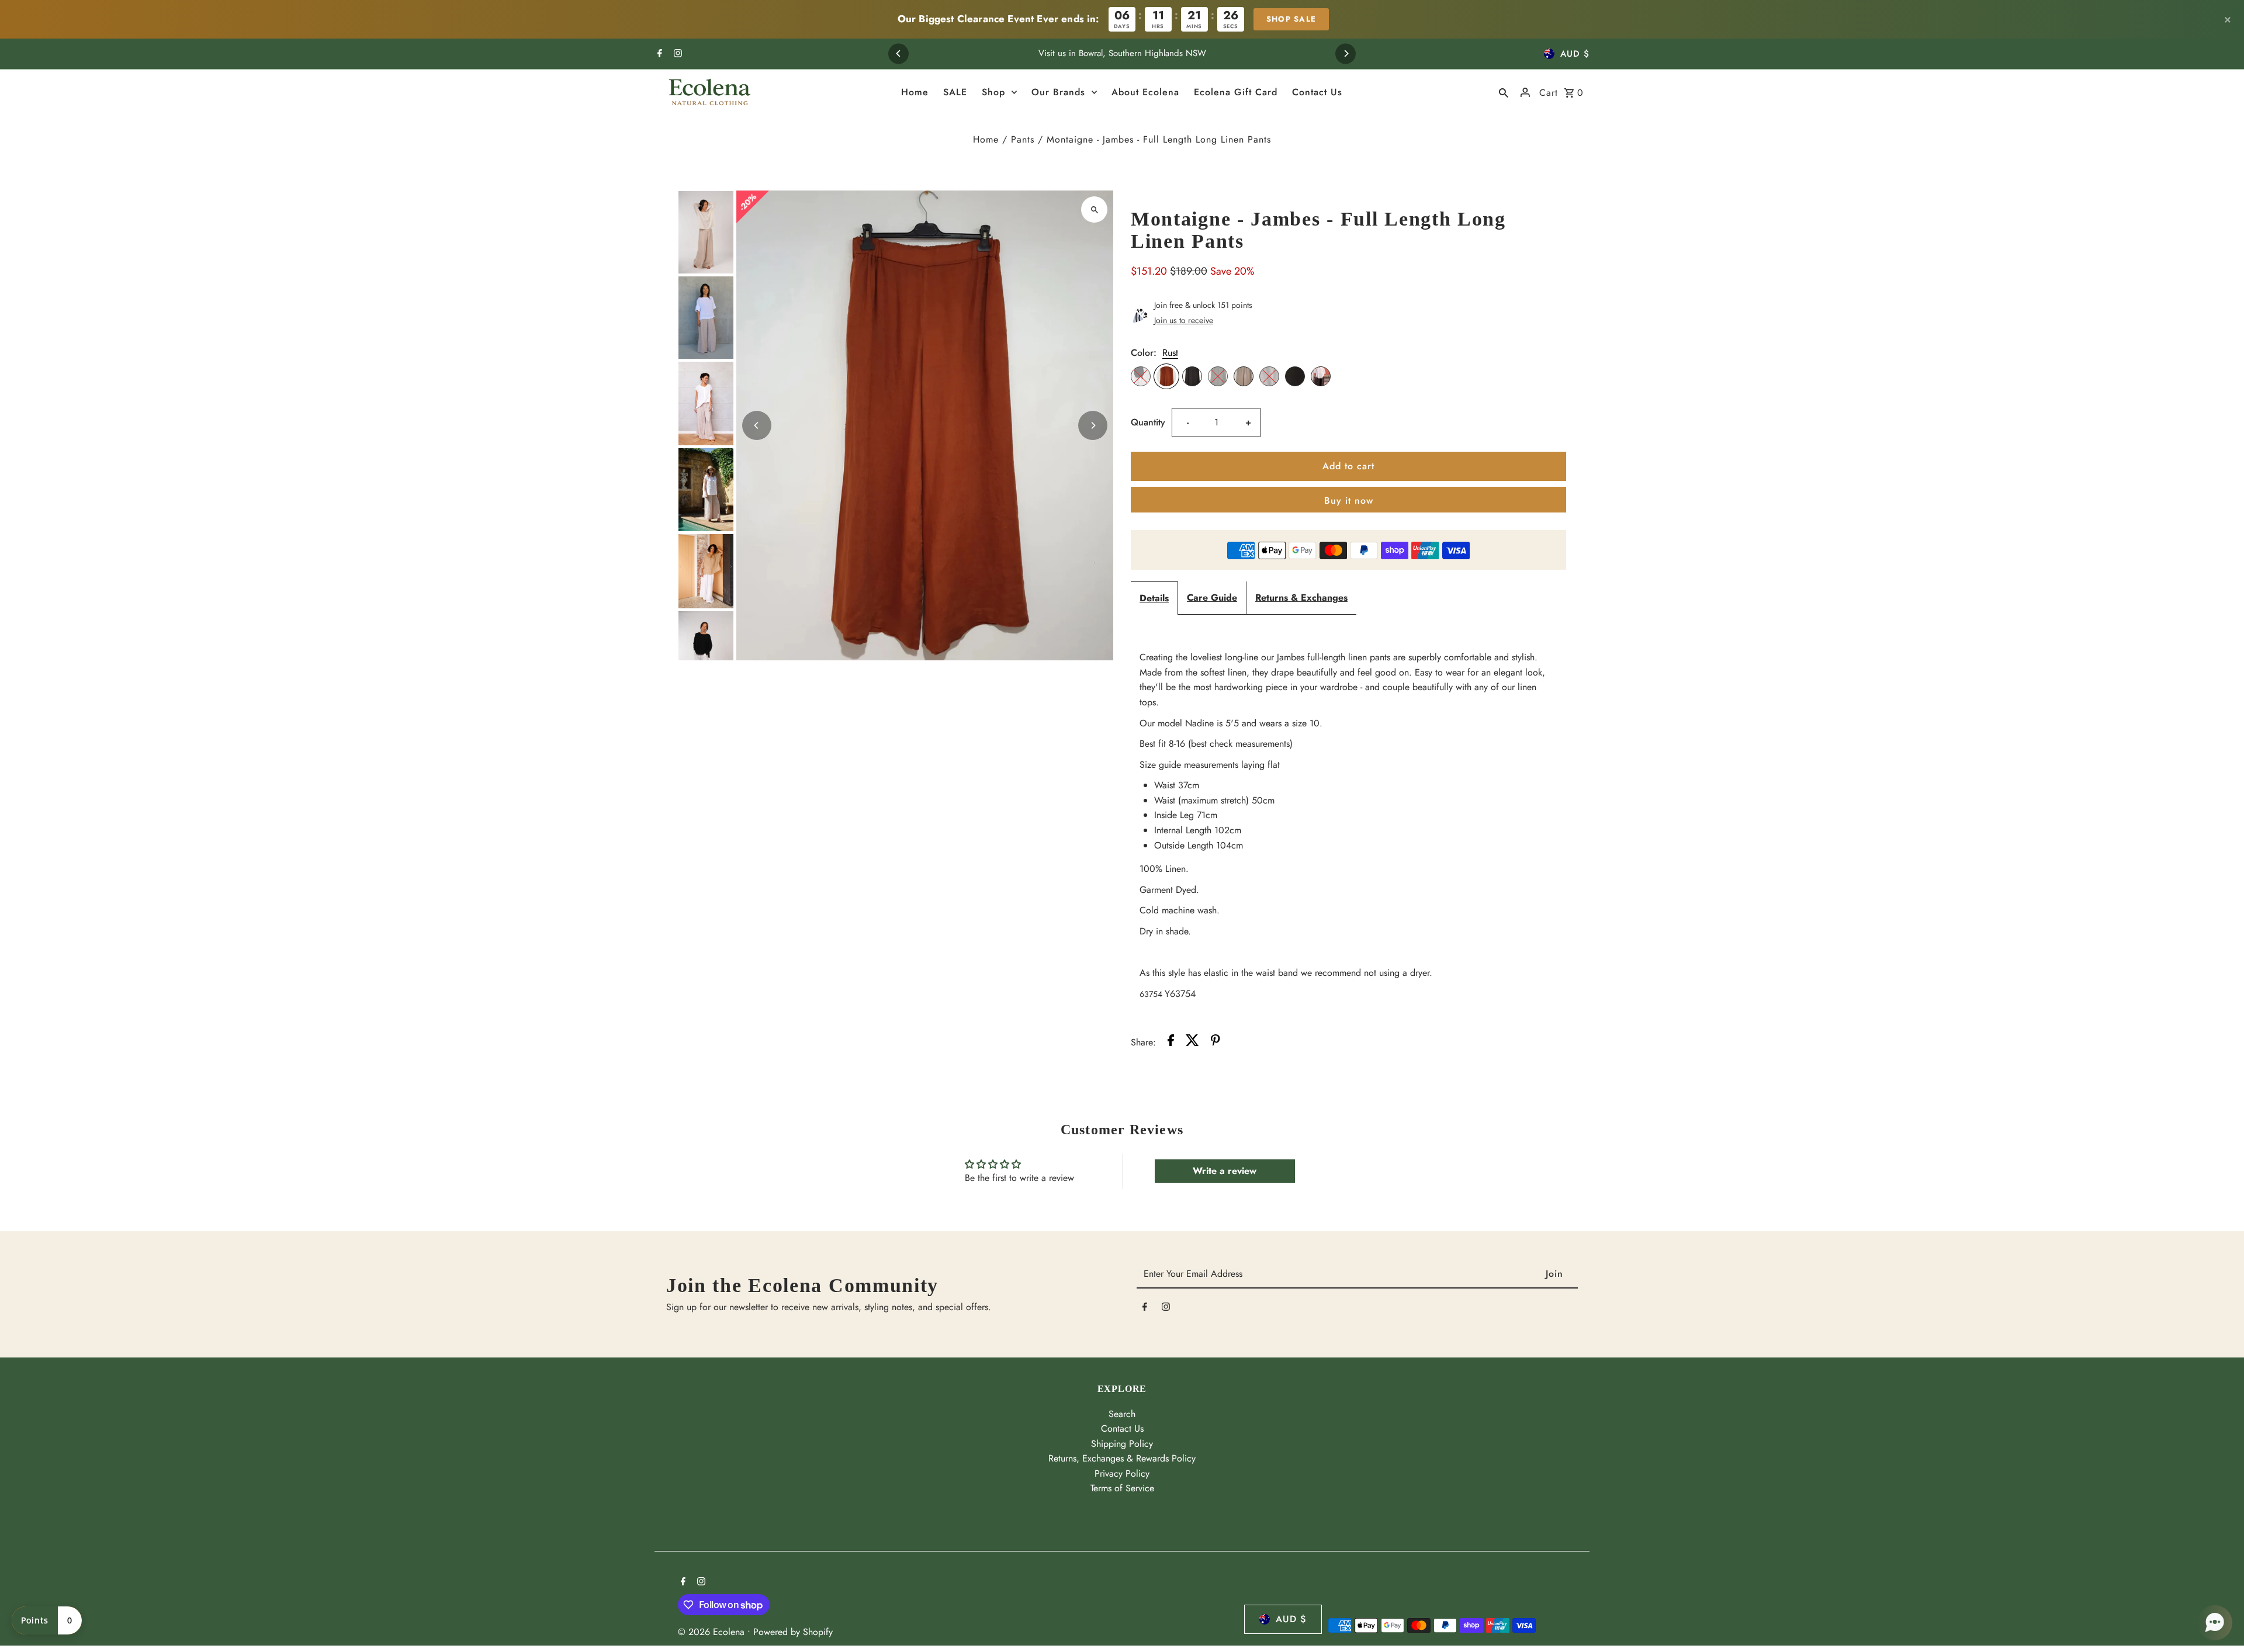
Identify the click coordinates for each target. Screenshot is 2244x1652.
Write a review (1225, 1171)
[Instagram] (676, 54)
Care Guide (1212, 598)
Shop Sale (1291, 19)
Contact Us (1122, 1428)
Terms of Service (1122, 1488)
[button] (2215, 1623)
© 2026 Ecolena (713, 1632)
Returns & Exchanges (1301, 598)
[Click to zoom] (1094, 209)
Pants (1023, 139)
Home (986, 139)
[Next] (1346, 53)
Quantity (1148, 422)
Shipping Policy (1122, 1444)
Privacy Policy (1122, 1473)
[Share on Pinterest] (1215, 1043)
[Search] (1504, 92)
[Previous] (898, 53)
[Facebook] (658, 54)
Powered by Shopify (793, 1632)
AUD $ (1575, 54)
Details (1154, 598)
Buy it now (1349, 501)
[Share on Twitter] (1192, 1043)
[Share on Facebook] (1171, 1043)
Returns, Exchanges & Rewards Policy (1122, 1458)
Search (1122, 1414)
